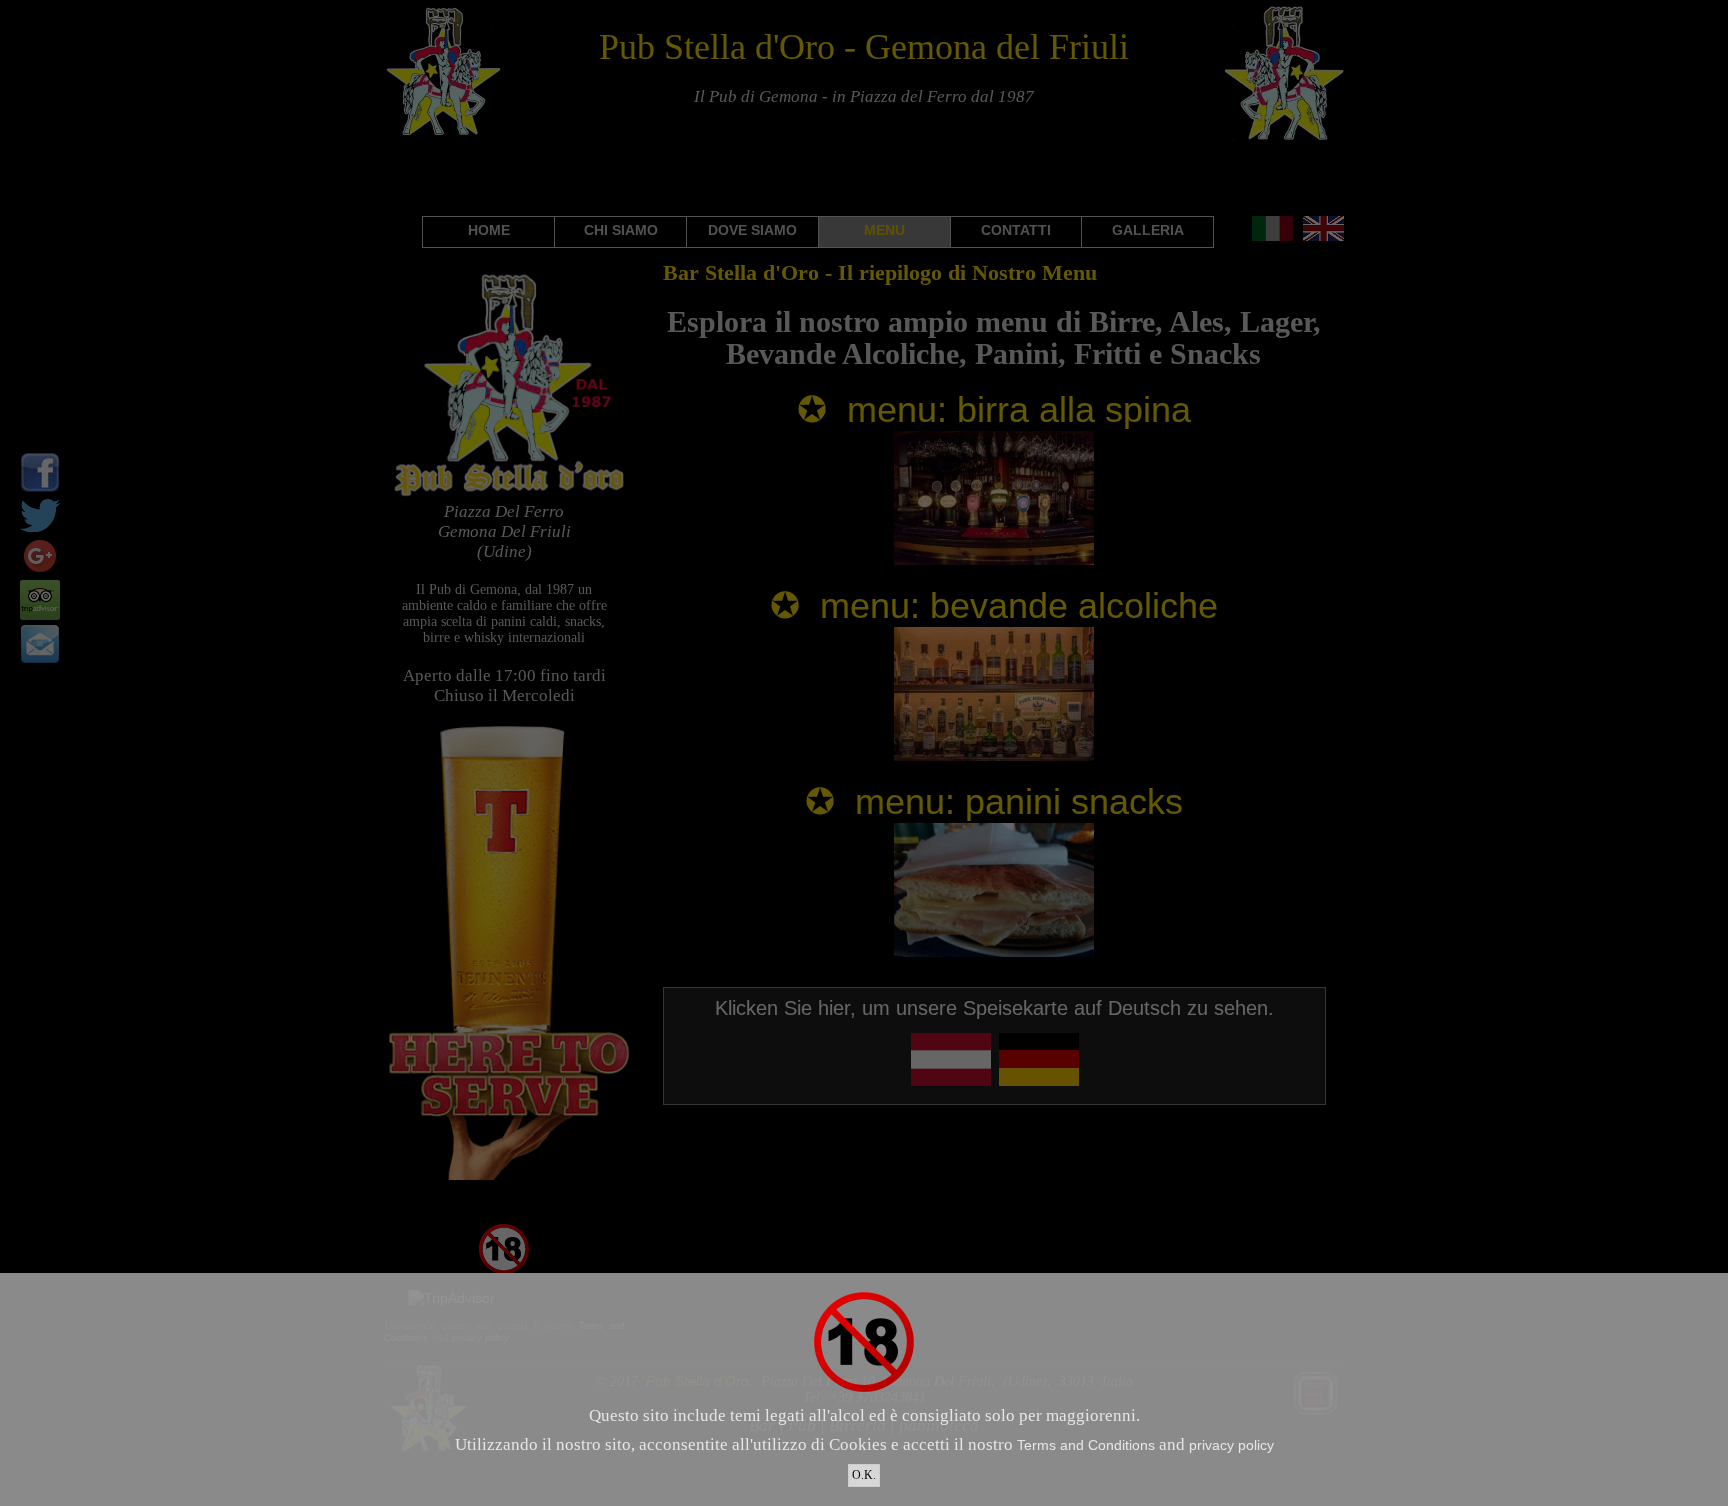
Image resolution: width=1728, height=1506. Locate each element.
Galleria (1148, 230)
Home (489, 230)
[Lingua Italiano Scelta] (1272, 237)
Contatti (1016, 230)
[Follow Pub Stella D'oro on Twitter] (40, 531)
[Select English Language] (1323, 237)
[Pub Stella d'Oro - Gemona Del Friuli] (509, 493)
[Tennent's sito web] (509, 1175)
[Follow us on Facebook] (40, 487)
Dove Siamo (752, 230)
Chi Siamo (621, 230)
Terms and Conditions (1086, 1445)
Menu (884, 230)
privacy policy (1231, 1445)
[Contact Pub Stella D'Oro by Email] (40, 659)
